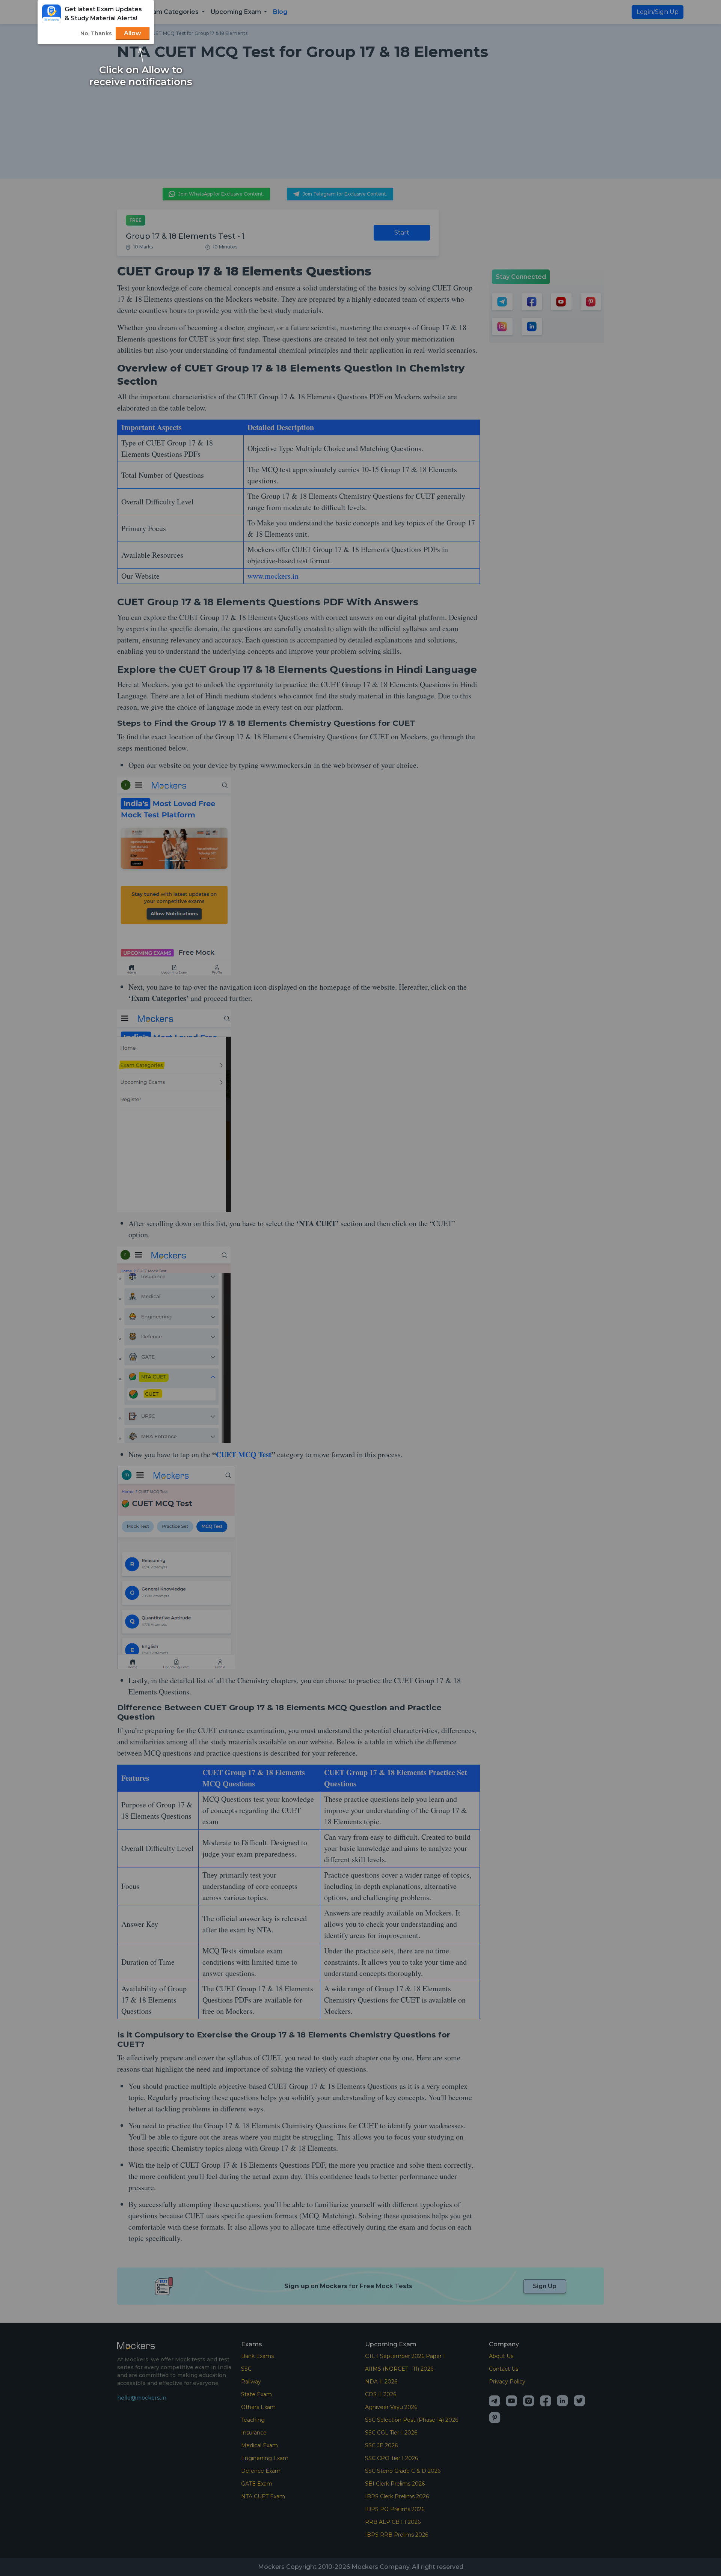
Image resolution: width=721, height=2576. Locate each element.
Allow (133, 33)
